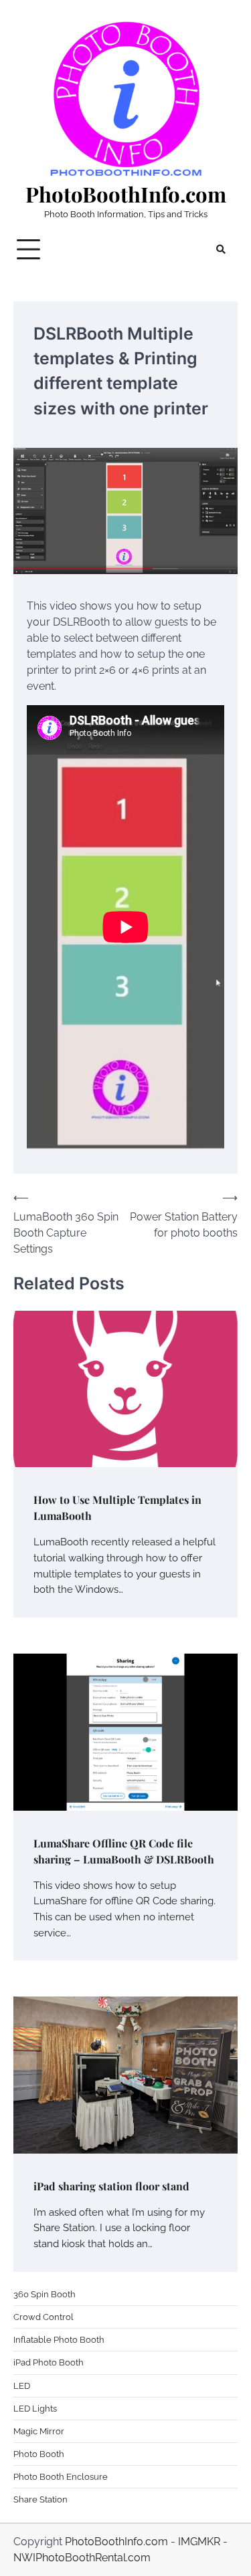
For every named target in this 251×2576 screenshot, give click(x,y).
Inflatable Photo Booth (59, 2340)
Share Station (40, 2499)
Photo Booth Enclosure (61, 2477)
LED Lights (35, 2409)
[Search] (221, 249)
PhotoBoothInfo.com (126, 194)
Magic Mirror (39, 2431)
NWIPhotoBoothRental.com (82, 2558)
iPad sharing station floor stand (111, 2186)
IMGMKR (199, 2542)
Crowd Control (44, 2317)
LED (22, 2386)
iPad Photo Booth (49, 2362)
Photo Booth (39, 2454)
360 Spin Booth (45, 2294)
